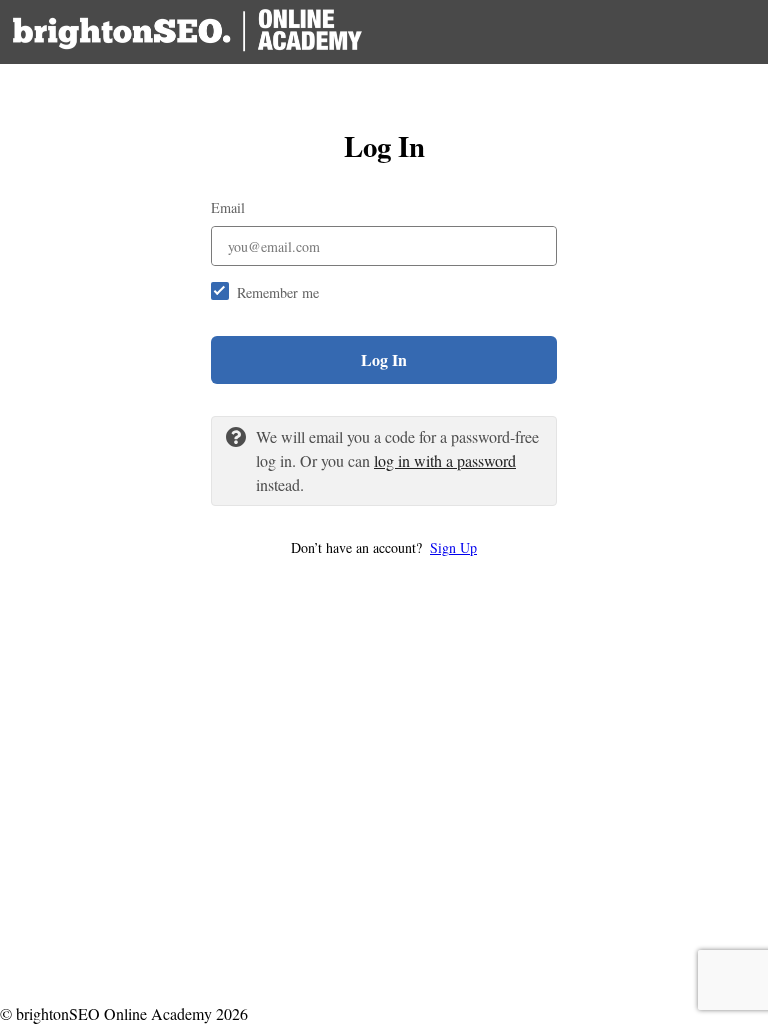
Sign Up (453, 547)
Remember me (278, 292)
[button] (384, 547)
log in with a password (445, 460)
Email (228, 207)
